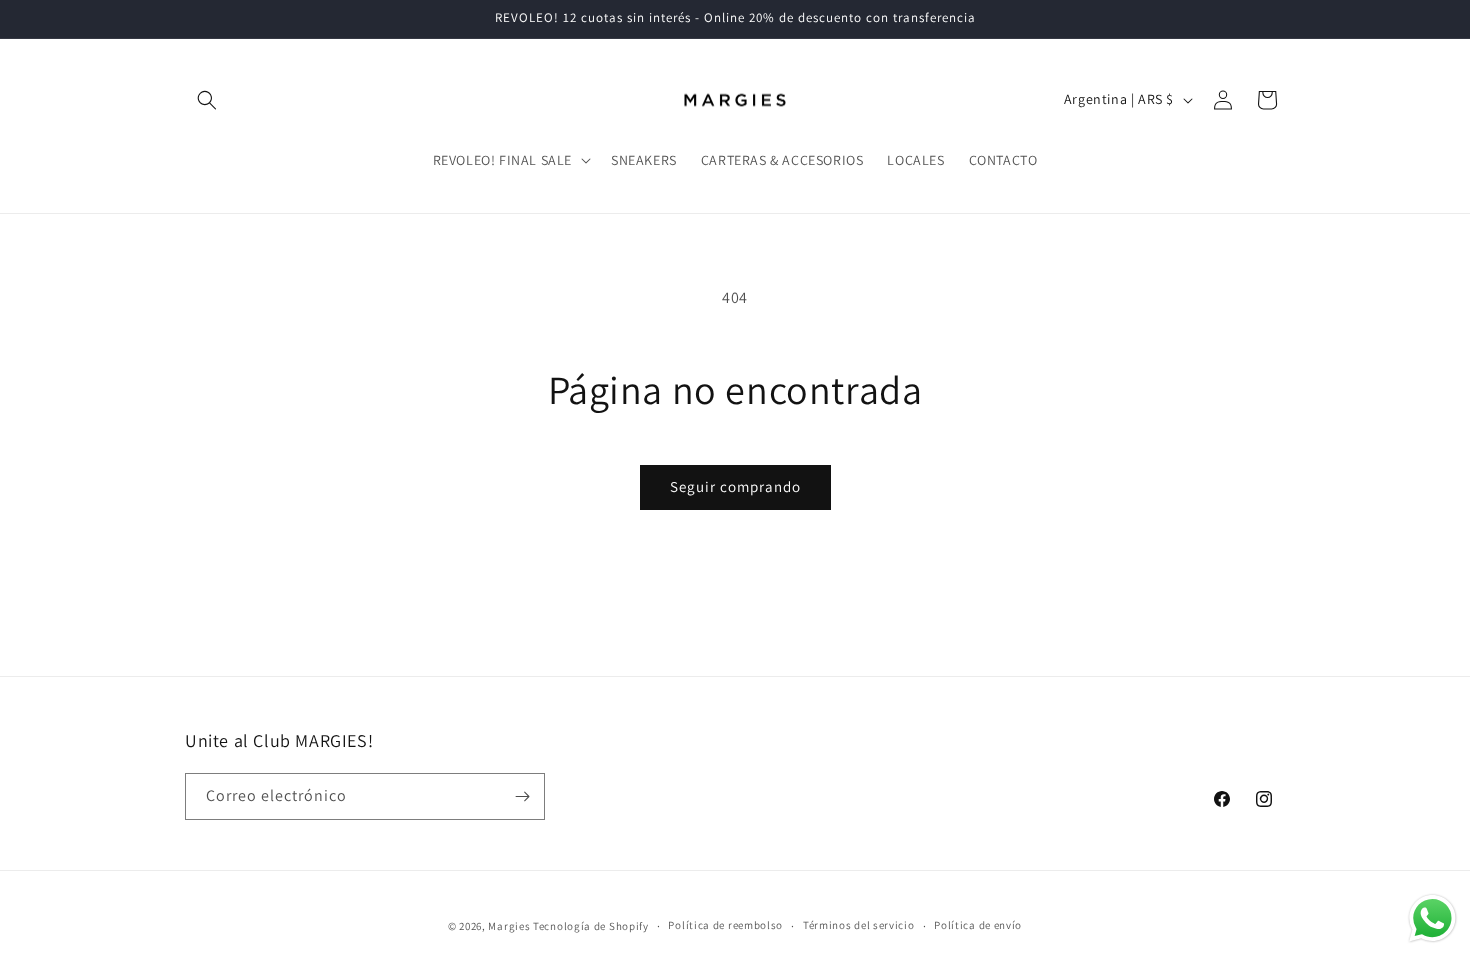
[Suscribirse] (522, 796)
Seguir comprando (735, 486)
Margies (509, 926)
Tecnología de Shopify (591, 926)
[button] (207, 100)
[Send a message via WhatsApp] (1432, 918)
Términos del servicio (859, 925)
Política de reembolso (725, 925)
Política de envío (978, 925)
